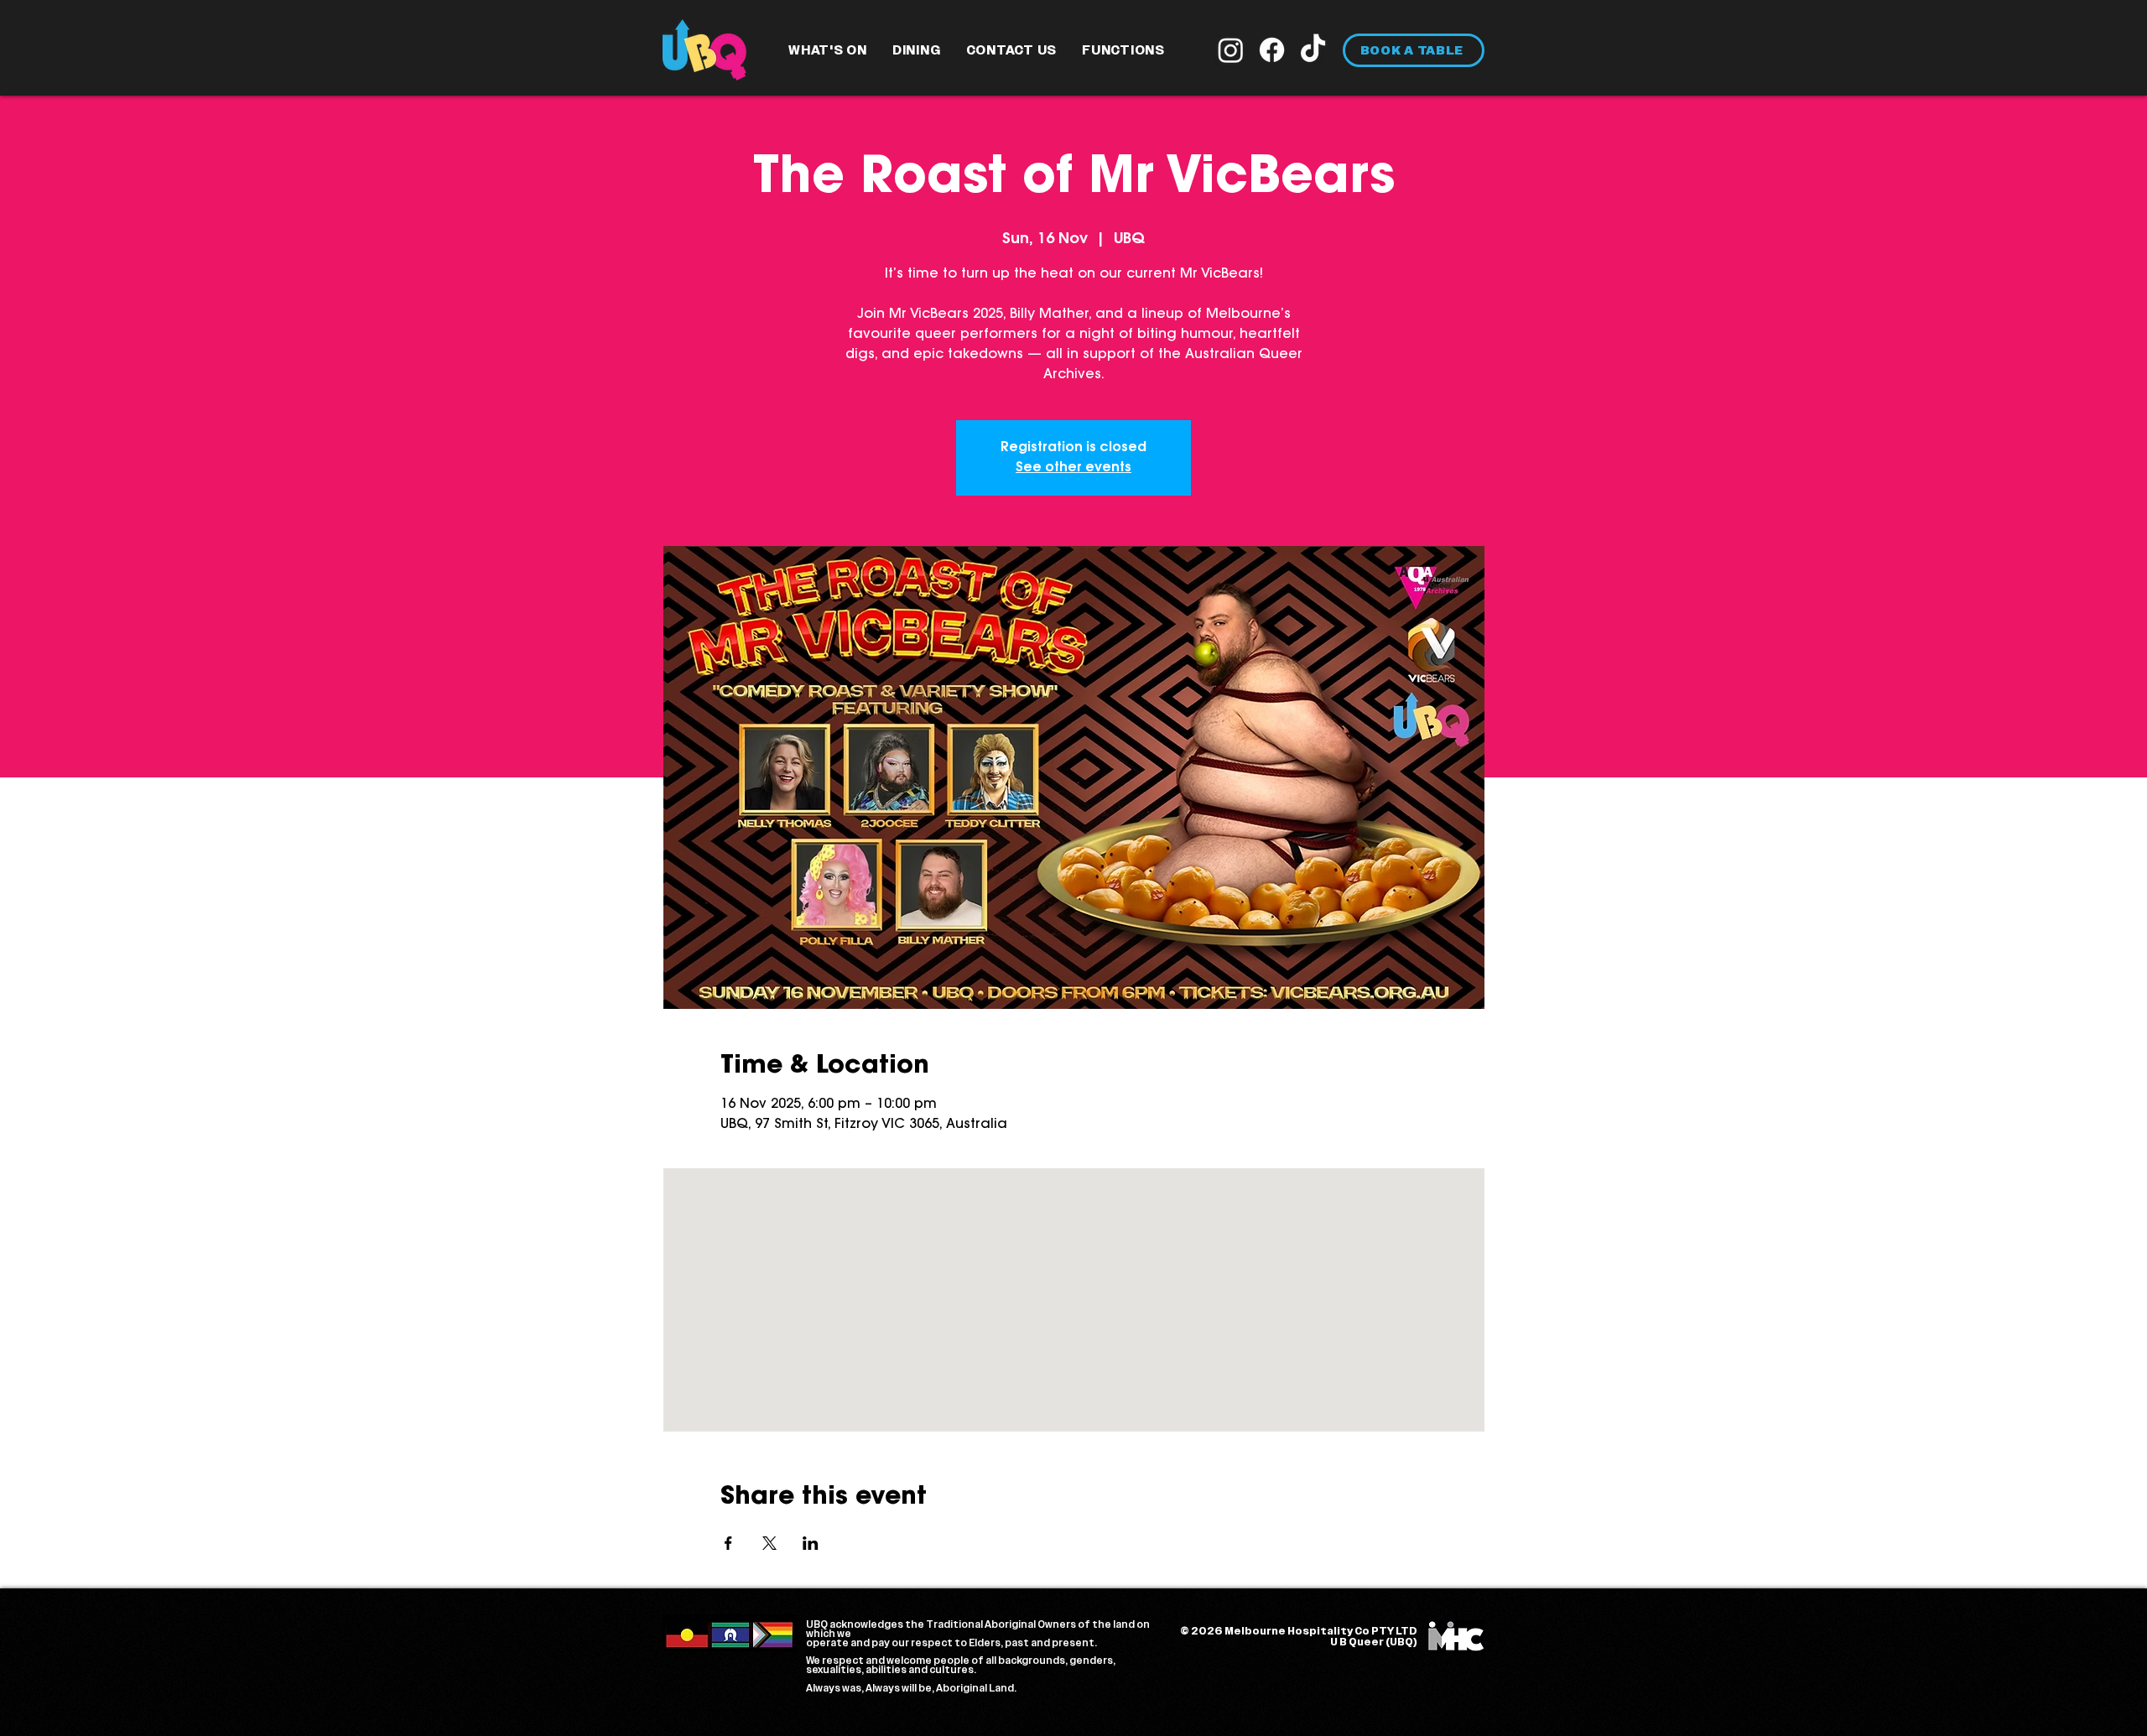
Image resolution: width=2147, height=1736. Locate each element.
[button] (828, 50)
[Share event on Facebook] (728, 1543)
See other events (1073, 468)
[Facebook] (1272, 50)
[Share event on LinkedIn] (811, 1543)
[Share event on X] (769, 1543)
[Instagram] (1231, 50)
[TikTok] (1313, 50)
